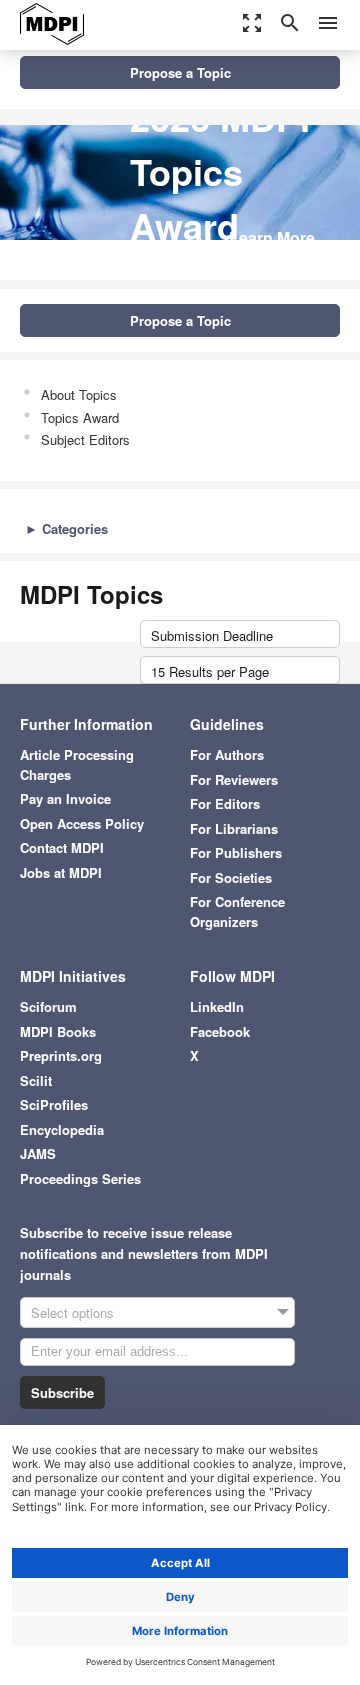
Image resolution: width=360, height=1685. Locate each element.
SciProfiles (54, 1104)
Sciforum (48, 1006)
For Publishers (236, 852)
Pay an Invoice (65, 798)
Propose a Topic (180, 72)
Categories (66, 528)
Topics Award (80, 417)
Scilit (36, 1080)
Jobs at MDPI (61, 872)
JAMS (38, 1153)
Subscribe (62, 1392)
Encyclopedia (62, 1129)
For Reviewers (234, 779)
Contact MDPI (62, 847)
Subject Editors (85, 439)
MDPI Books (58, 1031)
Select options (72, 1312)
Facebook (220, 1031)
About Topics (79, 394)
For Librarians (234, 828)
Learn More (272, 237)
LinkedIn (217, 1006)
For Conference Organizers (237, 911)
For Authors (227, 754)
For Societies (231, 877)
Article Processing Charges (77, 764)
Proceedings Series (80, 1178)
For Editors (225, 803)
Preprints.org (61, 1055)
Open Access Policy (82, 823)
